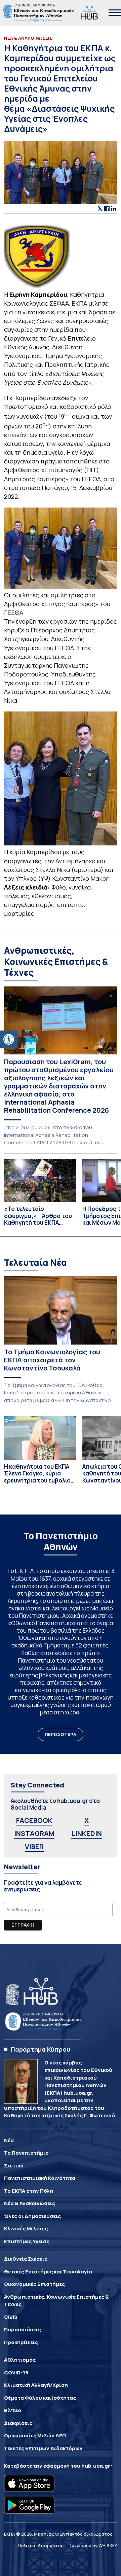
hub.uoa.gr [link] (96, 2466)
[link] (9, 1039)
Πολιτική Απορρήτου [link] (41, 2545)
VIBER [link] (34, 1847)
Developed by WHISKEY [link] (93, 2545)
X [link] (87, 1820)
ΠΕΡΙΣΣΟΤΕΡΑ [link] (61, 1734)
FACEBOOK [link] (34, 1820)
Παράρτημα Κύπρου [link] (41, 2049)
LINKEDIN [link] (87, 1833)
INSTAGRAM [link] (34, 1833)
